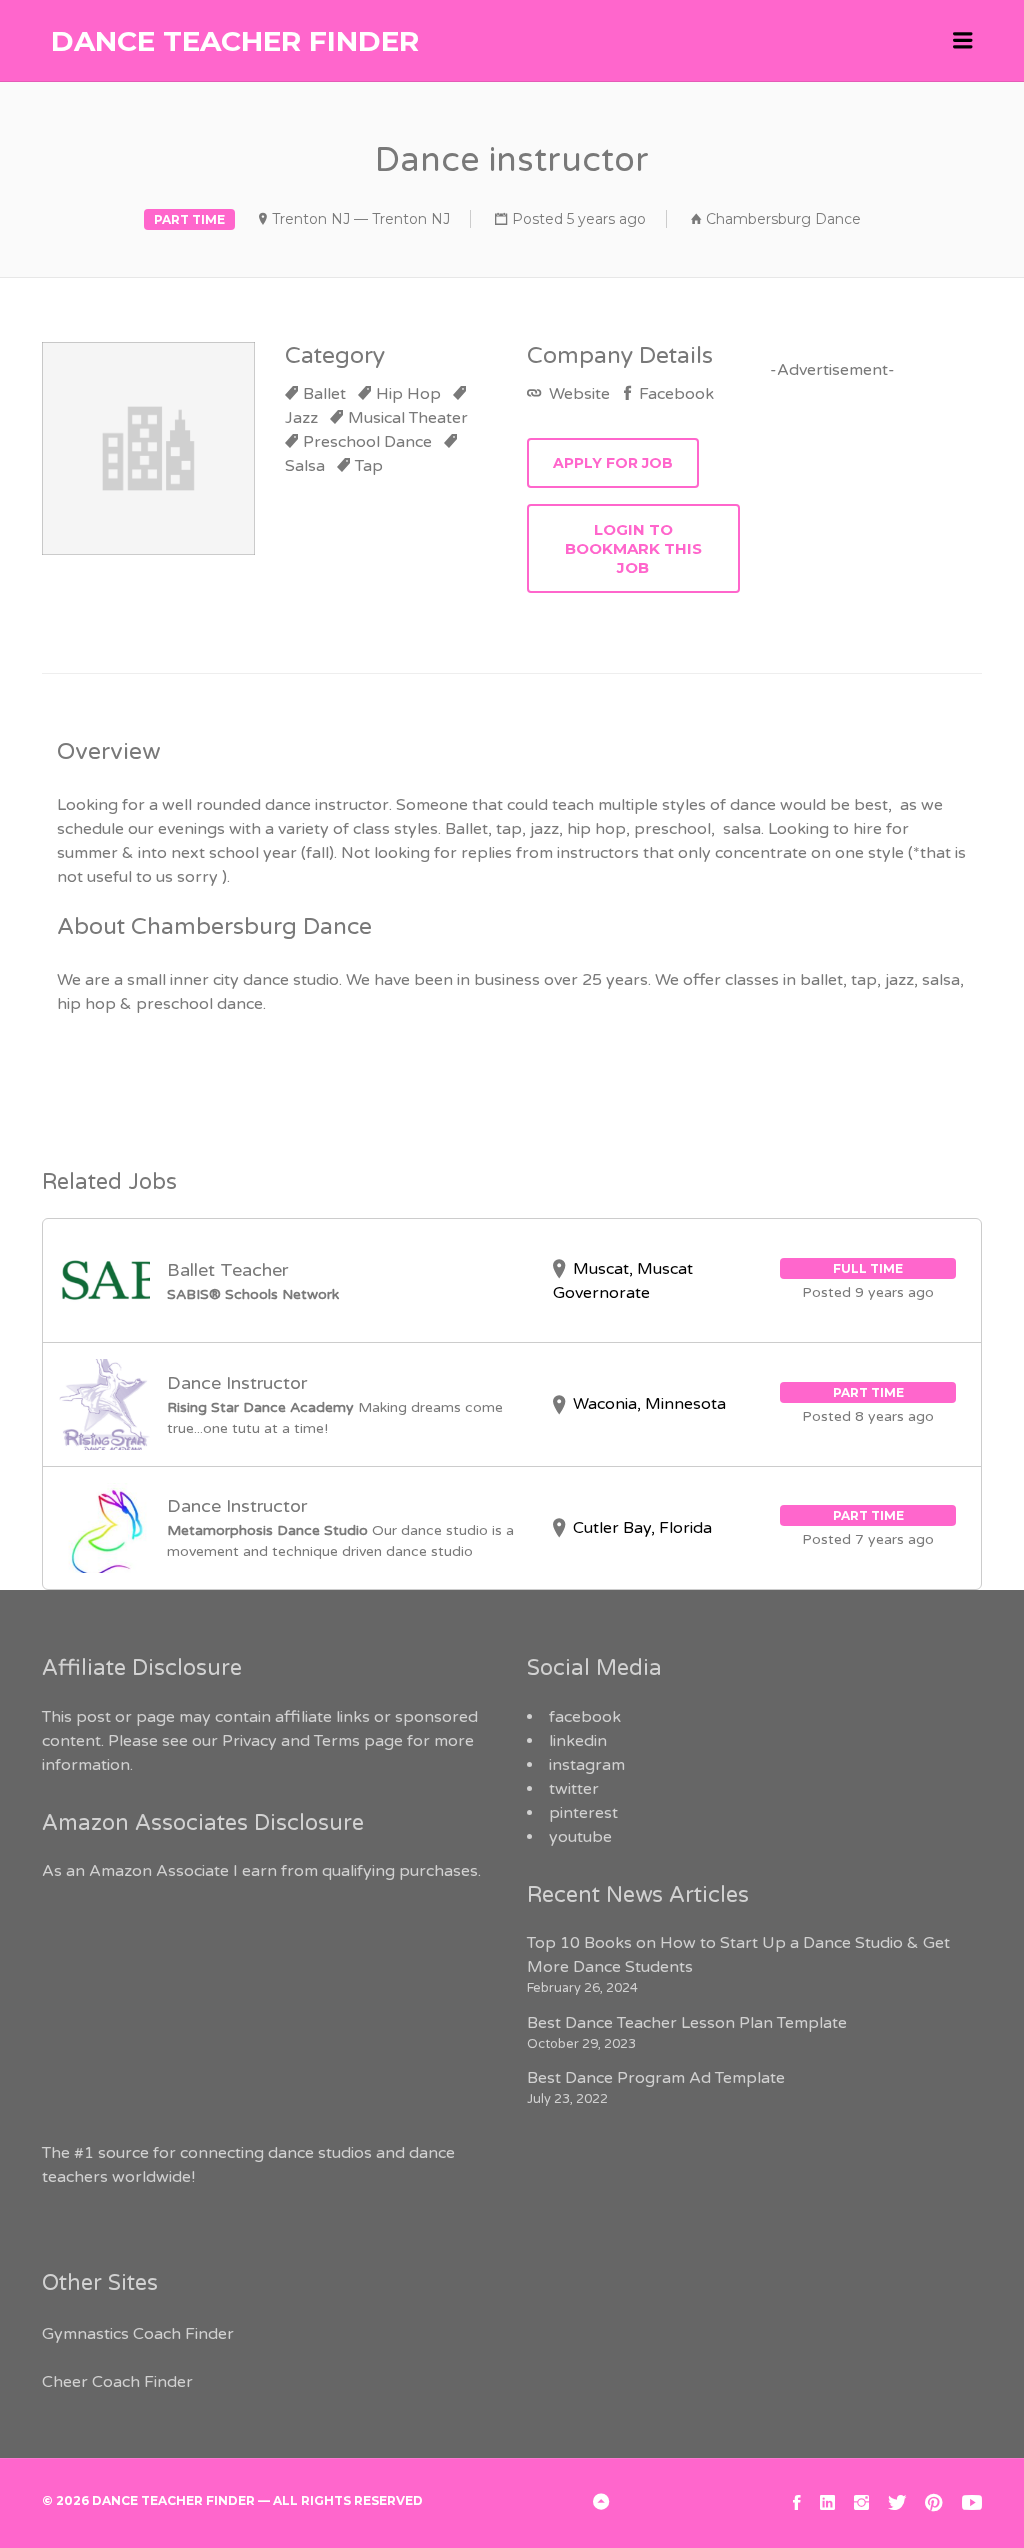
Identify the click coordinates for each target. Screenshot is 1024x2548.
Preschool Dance (367, 442)
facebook (585, 1717)
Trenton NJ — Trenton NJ (361, 219)
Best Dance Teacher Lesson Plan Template (687, 2023)
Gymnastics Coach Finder (138, 2334)
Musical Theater (408, 418)
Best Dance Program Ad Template (656, 2078)
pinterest (583, 1813)
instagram (587, 1765)
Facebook (674, 394)
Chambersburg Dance (783, 219)
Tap (369, 466)
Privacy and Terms (291, 1741)
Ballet (324, 394)
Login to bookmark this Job (633, 548)
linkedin (578, 1741)
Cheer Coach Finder (117, 2382)
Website (577, 394)
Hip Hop (408, 394)
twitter (574, 1789)
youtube (580, 1837)
